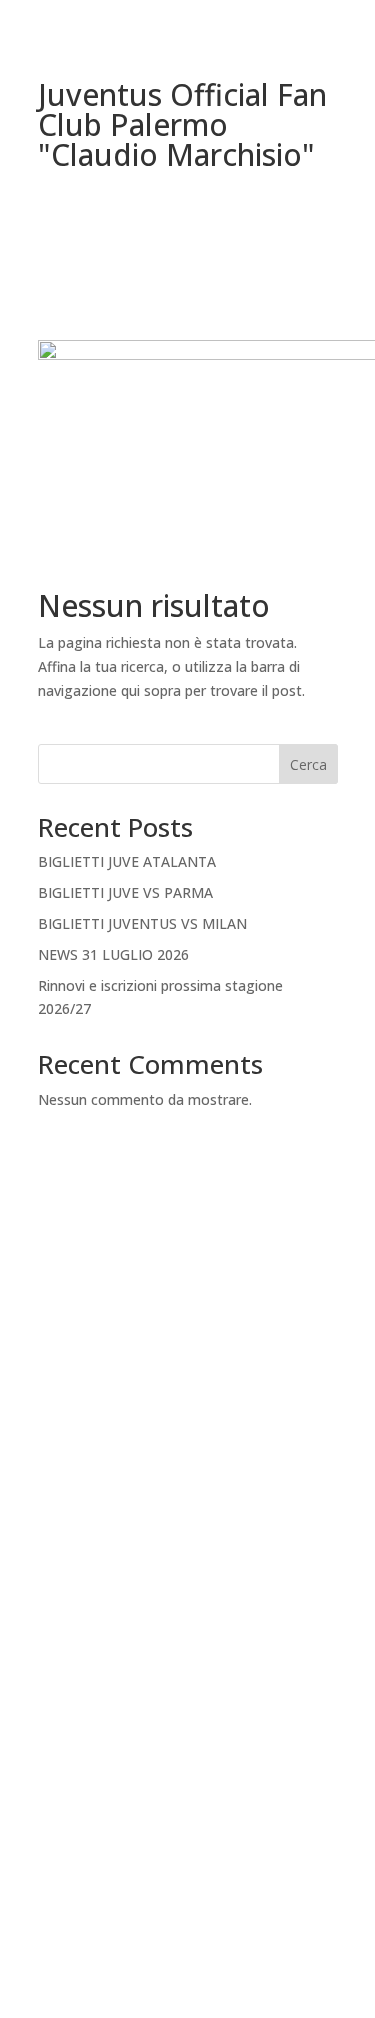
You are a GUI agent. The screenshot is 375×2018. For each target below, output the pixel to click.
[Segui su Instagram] (208, 1750)
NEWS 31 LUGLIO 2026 (113, 954)
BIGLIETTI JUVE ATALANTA (127, 861)
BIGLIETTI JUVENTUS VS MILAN (142, 923)
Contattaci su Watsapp (188, 1828)
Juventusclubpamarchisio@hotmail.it (188, 1474)
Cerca (308, 764)
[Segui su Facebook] (168, 1750)
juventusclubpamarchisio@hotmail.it (188, 1925)
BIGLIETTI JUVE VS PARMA (125, 892)
